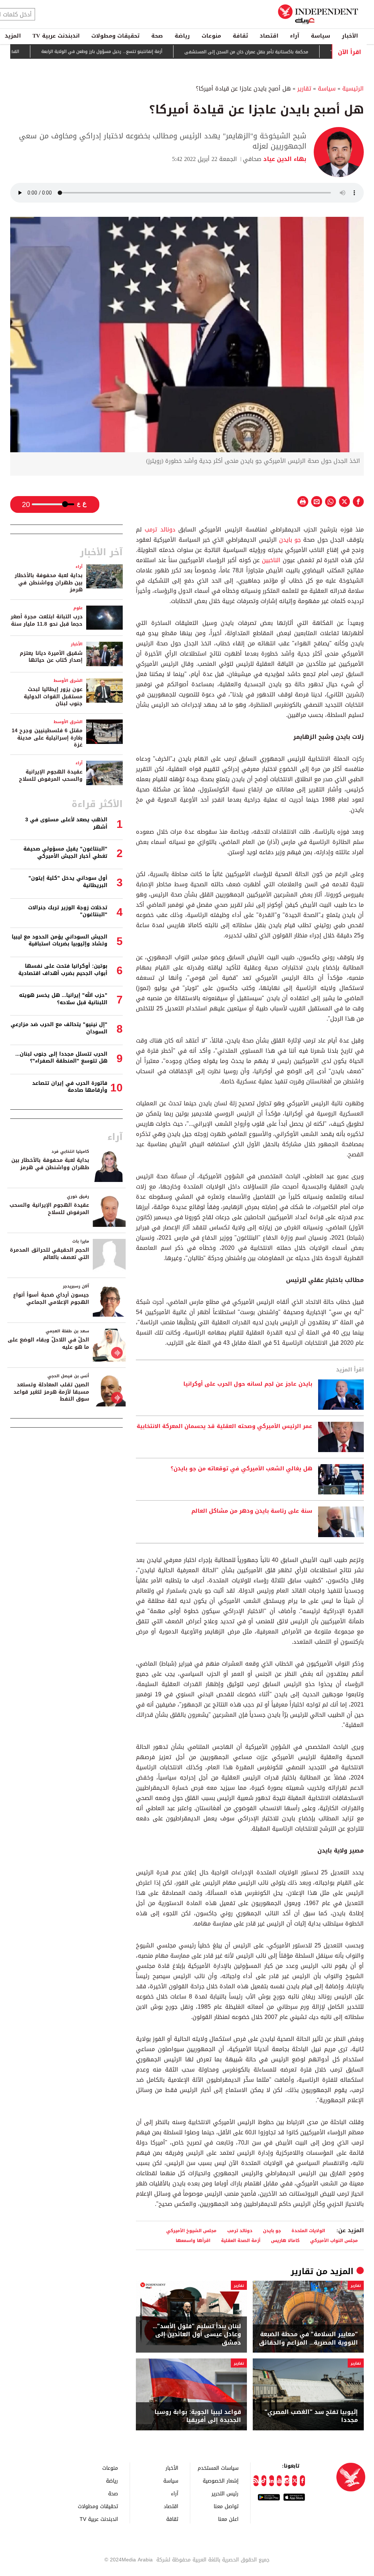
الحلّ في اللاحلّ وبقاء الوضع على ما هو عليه (48, 1343)
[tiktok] (264, 2481)
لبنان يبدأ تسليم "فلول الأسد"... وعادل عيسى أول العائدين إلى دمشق (197, 2335)
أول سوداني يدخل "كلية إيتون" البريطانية (68, 882)
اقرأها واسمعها (193, 2240)
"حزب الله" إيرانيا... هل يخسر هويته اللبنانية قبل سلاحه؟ (63, 999)
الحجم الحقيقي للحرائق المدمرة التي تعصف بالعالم (49, 1254)
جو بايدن (290, 540)
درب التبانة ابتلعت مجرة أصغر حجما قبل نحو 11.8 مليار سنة (47, 620)
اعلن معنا (228, 2519)
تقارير (304, 89)
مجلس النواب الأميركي (334, 2240)
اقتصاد (269, 36)
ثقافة (240, 36)
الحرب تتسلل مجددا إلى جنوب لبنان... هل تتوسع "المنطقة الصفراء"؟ (61, 1058)
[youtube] (279, 2481)
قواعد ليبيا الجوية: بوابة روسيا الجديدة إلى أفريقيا (198, 2416)
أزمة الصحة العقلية (241, 2240)
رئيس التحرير (225, 2493)
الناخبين (271, 560)
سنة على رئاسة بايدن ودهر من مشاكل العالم (252, 1511)
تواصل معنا (226, 2506)
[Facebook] (302, 2481)
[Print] (303, 502)
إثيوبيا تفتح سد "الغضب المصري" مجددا (311, 2416)
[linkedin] (272, 2481)
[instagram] (287, 2481)
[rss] (256, 2481)
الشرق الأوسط (68, 681)
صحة (157, 36)
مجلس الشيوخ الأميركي (191, 2231)
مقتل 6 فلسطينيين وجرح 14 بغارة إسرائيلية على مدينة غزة (47, 738)
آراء (295, 36)
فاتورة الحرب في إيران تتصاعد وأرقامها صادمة (70, 1087)
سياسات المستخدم (218, 2468)
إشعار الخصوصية (221, 2481)
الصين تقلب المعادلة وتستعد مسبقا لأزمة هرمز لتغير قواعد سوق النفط (51, 1392)
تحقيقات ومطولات (115, 36)
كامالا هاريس (285, 2240)
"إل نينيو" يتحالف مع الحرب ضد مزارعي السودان (59, 1028)
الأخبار (350, 36)
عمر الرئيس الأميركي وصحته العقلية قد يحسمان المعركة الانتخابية (224, 1427)
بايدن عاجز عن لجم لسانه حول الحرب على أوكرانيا (248, 1384)
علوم (78, 608)
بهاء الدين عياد (284, 159)
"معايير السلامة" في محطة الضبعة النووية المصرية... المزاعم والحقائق (308, 2339)
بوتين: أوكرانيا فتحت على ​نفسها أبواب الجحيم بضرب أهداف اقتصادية (63, 970)
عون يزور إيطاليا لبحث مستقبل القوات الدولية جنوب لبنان (53, 696)
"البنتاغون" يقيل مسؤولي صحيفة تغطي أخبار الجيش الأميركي (65, 853)
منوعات (211, 36)
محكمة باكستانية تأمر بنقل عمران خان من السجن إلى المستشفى (284, 52)
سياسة (320, 36)
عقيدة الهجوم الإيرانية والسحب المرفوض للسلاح (51, 776)
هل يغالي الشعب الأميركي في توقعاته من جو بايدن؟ (241, 1469)
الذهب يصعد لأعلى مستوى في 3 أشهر (66, 823)
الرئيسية (353, 89)
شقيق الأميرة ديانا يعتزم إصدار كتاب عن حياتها (51, 657)
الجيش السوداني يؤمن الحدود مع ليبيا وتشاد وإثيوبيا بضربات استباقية (60, 940)
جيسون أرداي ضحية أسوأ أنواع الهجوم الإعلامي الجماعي (51, 1299)
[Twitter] (295, 2481)
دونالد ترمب (160, 529)
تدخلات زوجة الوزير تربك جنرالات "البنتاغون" (68, 911)
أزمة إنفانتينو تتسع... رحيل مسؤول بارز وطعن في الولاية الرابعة (139, 52)
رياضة (182, 36)
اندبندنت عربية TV (56, 36)
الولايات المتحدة (308, 2231)
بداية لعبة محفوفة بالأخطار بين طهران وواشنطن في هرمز (49, 583)
